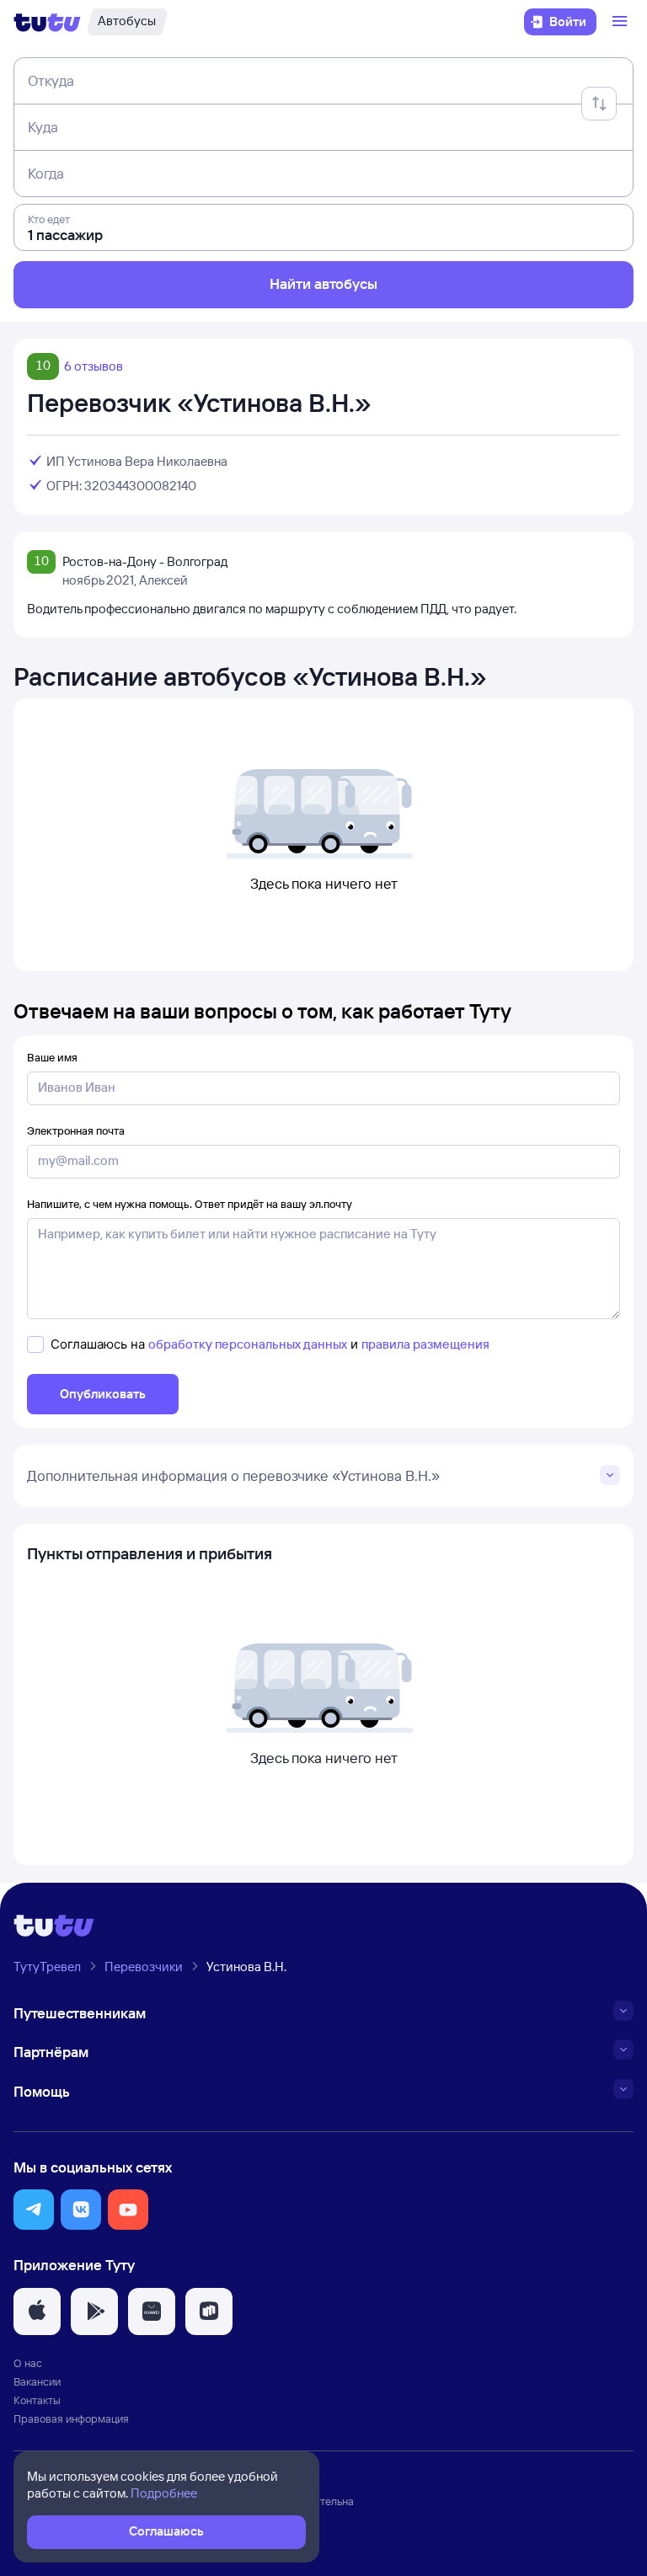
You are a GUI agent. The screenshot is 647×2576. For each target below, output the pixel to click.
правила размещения (425, 1344)
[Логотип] (47, 22)
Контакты (37, 2400)
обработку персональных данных (248, 1344)
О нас (28, 2363)
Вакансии (37, 2381)
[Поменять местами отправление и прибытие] (599, 104)
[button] (34, 2210)
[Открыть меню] (622, 22)
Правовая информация (71, 2418)
